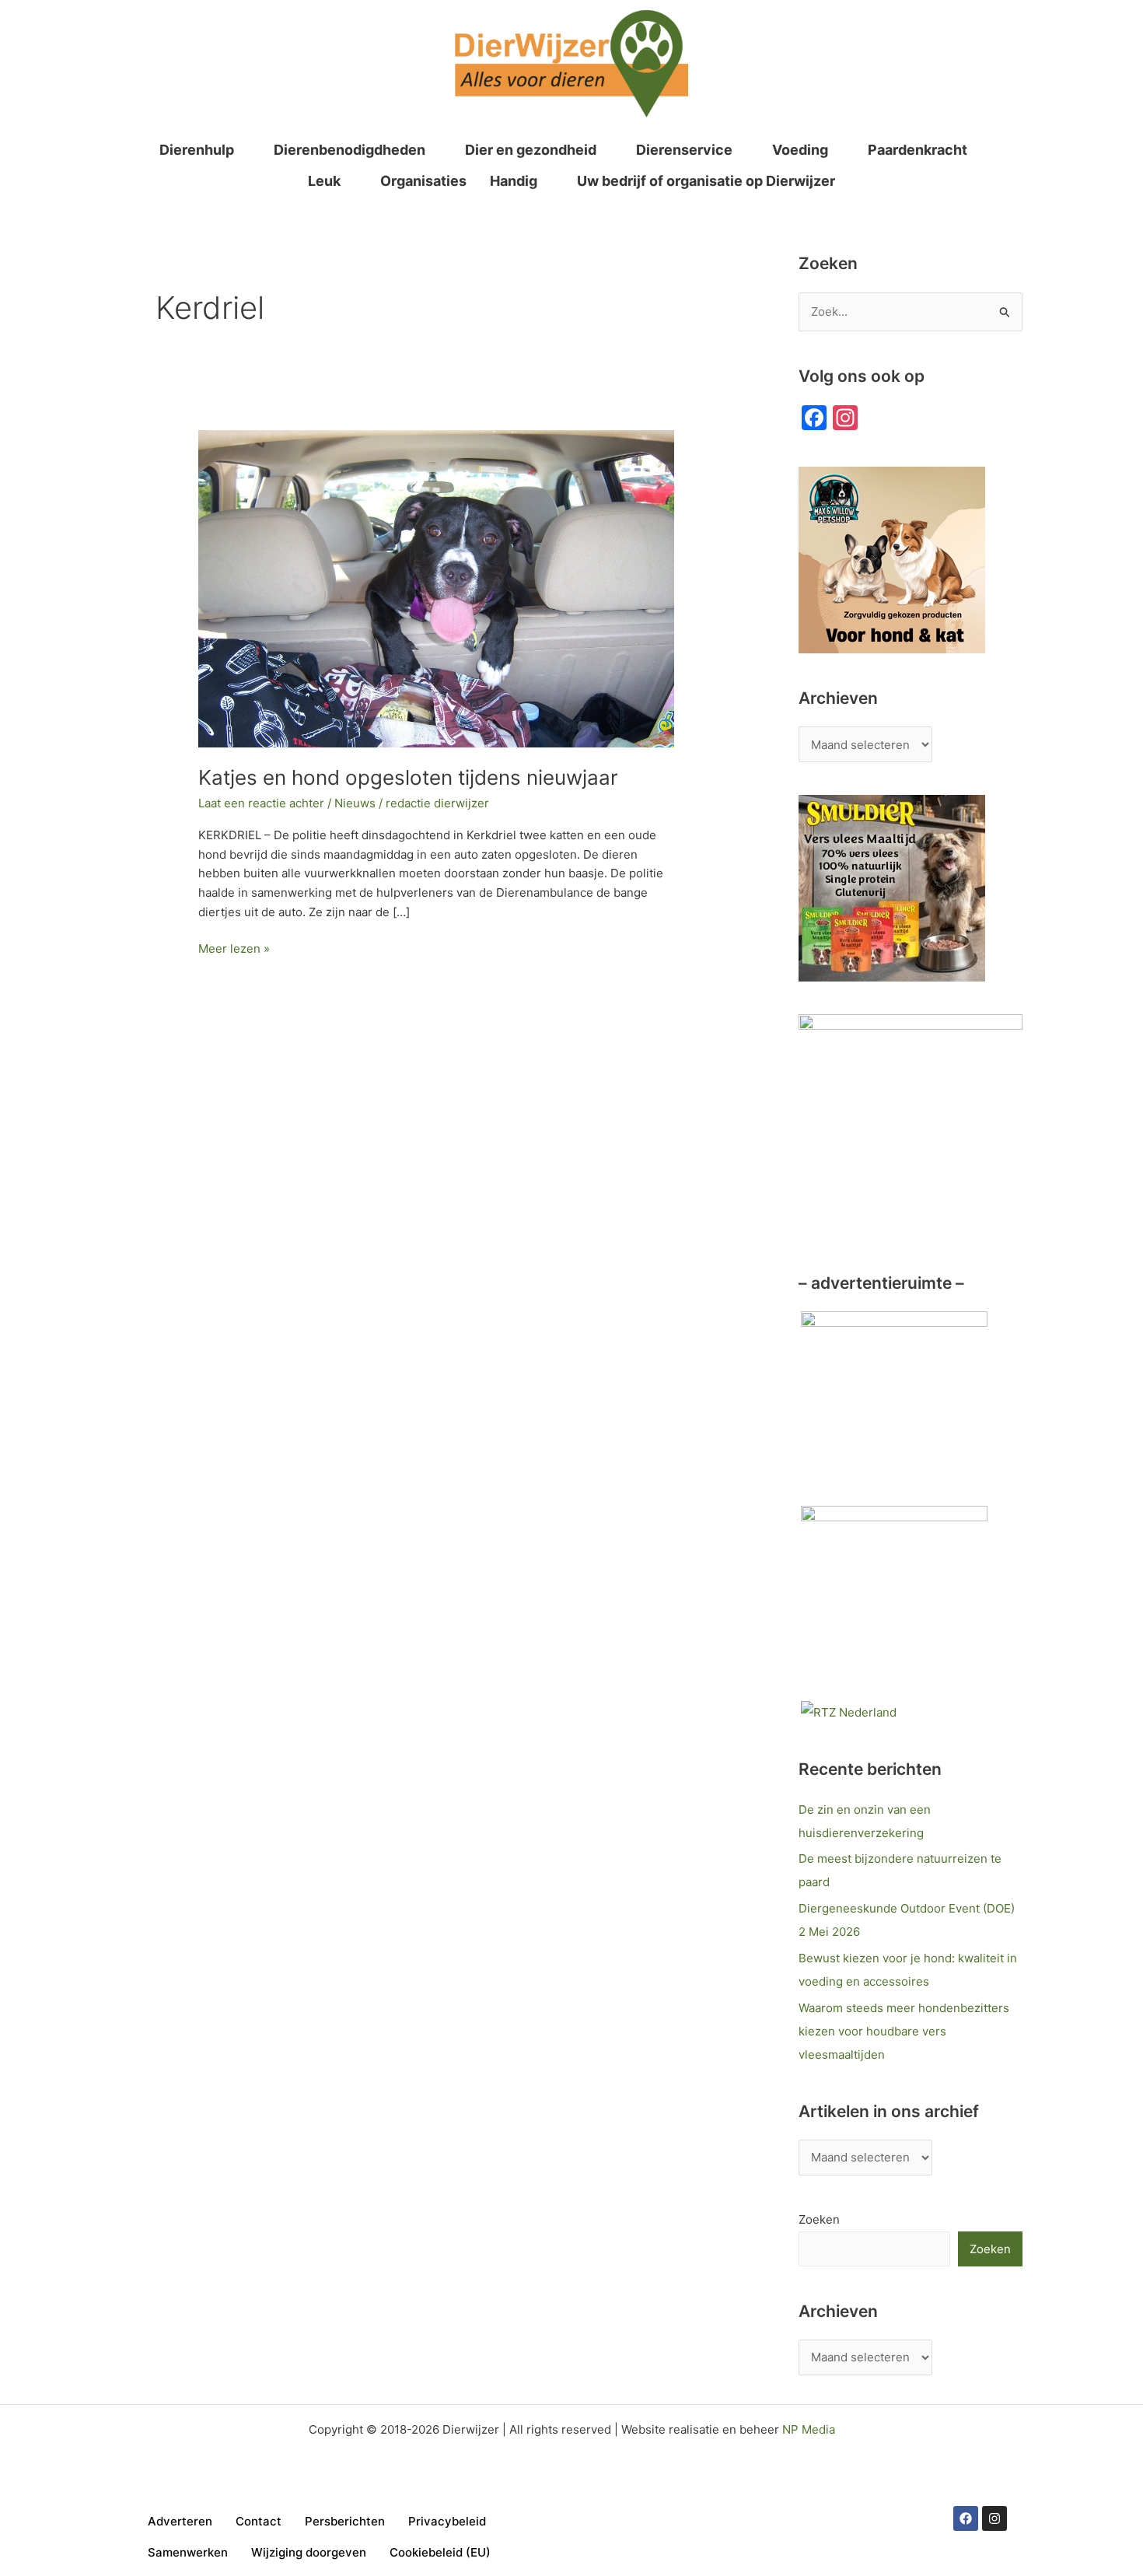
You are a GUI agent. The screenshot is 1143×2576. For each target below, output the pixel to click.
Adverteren (180, 2521)
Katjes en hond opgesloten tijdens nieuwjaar (408, 777)
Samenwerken (188, 2552)
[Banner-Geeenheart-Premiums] (894, 1403)
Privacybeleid (447, 2521)
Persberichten (345, 2521)
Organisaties (423, 181)
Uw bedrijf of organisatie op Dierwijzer (706, 181)
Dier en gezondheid (531, 150)
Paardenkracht (918, 150)
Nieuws (355, 803)
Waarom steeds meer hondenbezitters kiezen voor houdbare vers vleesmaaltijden (904, 2031)
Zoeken (819, 2219)
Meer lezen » (234, 948)
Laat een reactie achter (261, 803)
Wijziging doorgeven (309, 2552)
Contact (259, 2521)
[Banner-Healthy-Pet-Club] (894, 1598)
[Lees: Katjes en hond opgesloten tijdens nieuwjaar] (436, 588)
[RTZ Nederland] (849, 1711)
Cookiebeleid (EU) (440, 2552)
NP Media (809, 2429)
